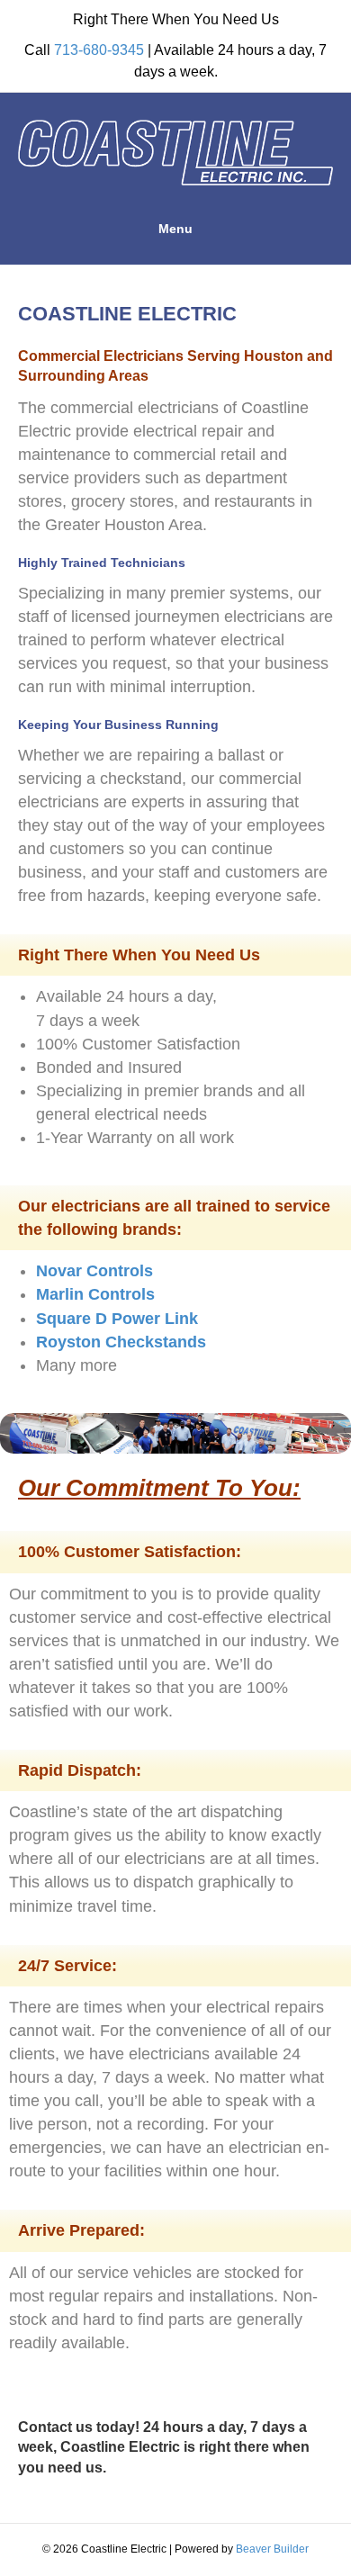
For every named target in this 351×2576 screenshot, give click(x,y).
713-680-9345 (99, 50)
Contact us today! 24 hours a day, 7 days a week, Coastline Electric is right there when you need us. (164, 2447)
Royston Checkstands (121, 1342)
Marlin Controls (95, 1294)
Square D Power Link (117, 1319)
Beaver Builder (272, 2549)
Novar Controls (94, 1271)
